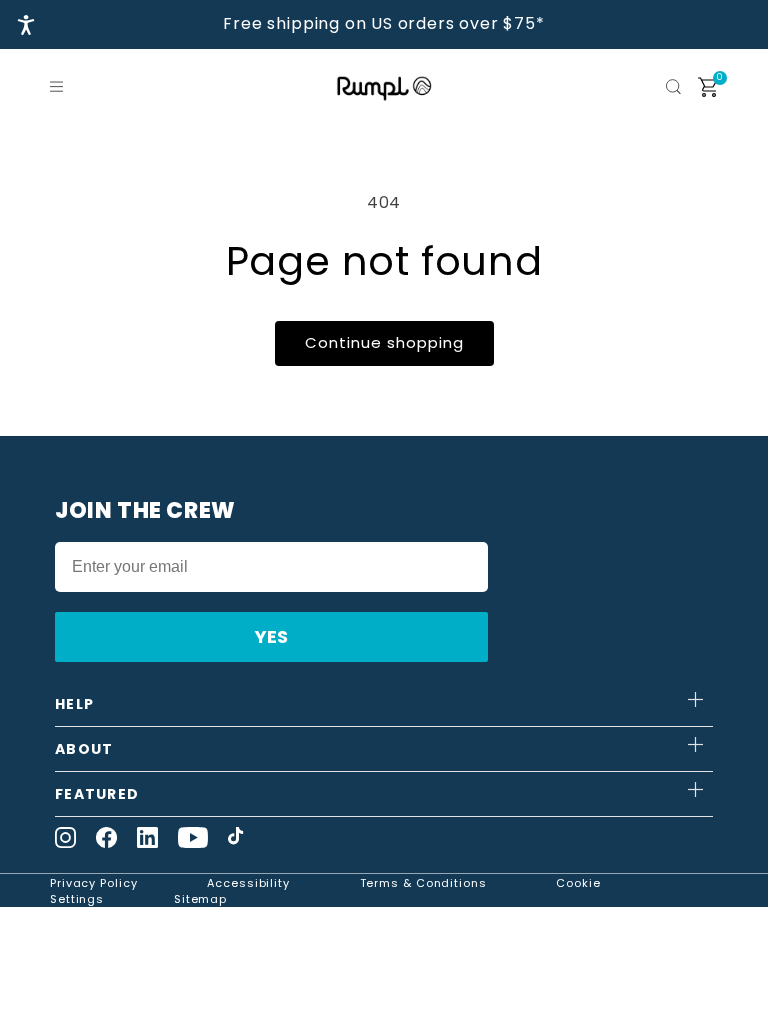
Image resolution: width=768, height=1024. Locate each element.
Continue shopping (384, 342)
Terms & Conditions (423, 883)
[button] (60, 87)
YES (271, 636)
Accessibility (248, 883)
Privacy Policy (94, 883)
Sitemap (200, 899)
